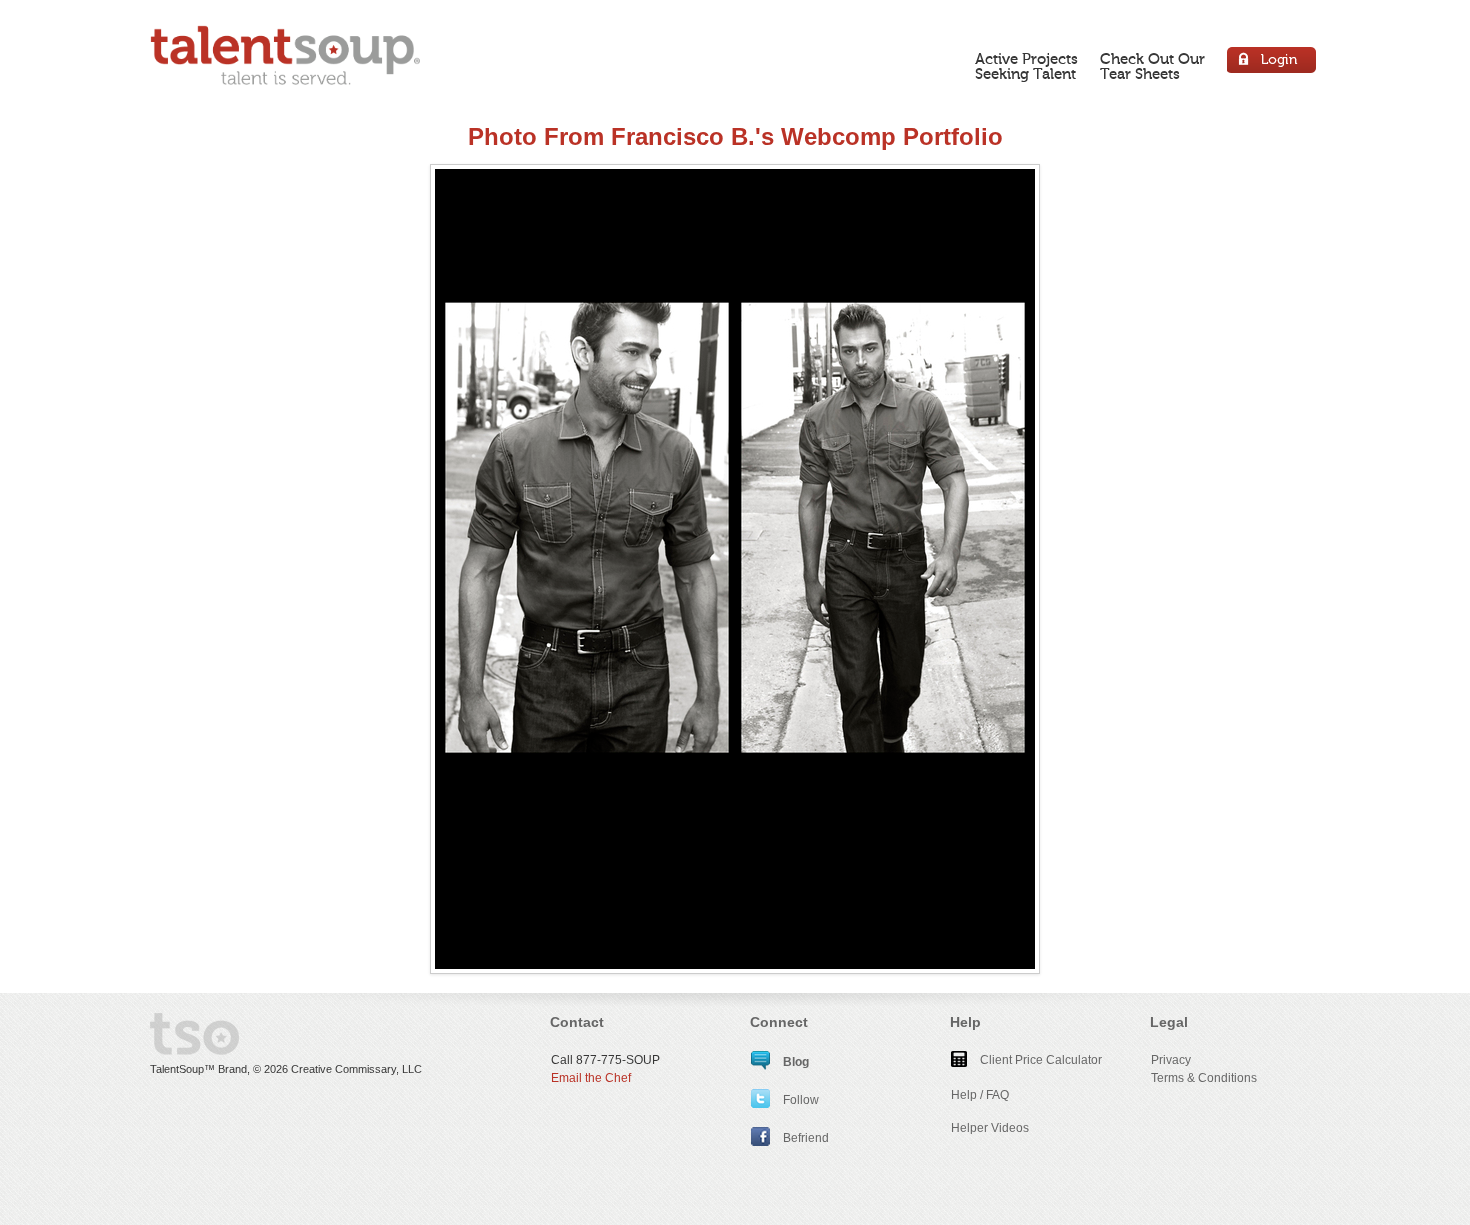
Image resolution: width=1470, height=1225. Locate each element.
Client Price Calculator (1039, 1060)
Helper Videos (990, 1128)
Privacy (1171, 1060)
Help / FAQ (980, 1095)
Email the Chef (591, 1078)
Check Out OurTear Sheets (1152, 66)
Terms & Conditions (1204, 1078)
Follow (799, 1100)
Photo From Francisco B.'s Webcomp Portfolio (735, 136)
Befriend (804, 1138)
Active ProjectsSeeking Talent (1026, 66)
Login (1272, 62)
